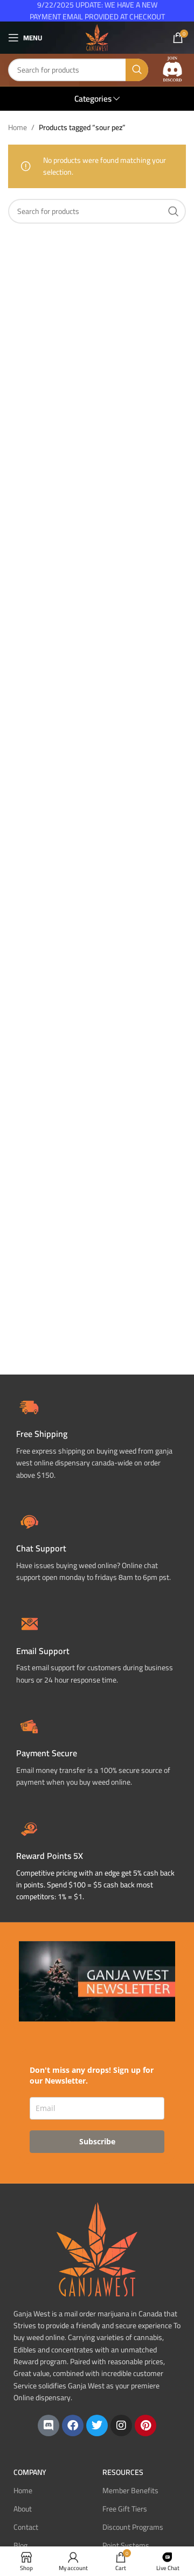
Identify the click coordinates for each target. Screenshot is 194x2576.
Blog (20, 2545)
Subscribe (97, 2141)
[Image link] (172, 69)
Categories (93, 99)
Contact (26, 2527)
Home (18, 127)
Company (30, 2472)
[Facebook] (73, 2425)
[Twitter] (97, 2425)
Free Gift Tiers (125, 2509)
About (23, 2509)
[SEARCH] (137, 70)
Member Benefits (130, 2491)
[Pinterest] (145, 2425)
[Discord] (48, 2425)
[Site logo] (97, 37)
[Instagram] (121, 2425)
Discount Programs (133, 2527)
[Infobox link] (97, 1546)
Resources (123, 2472)
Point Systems (126, 2545)
